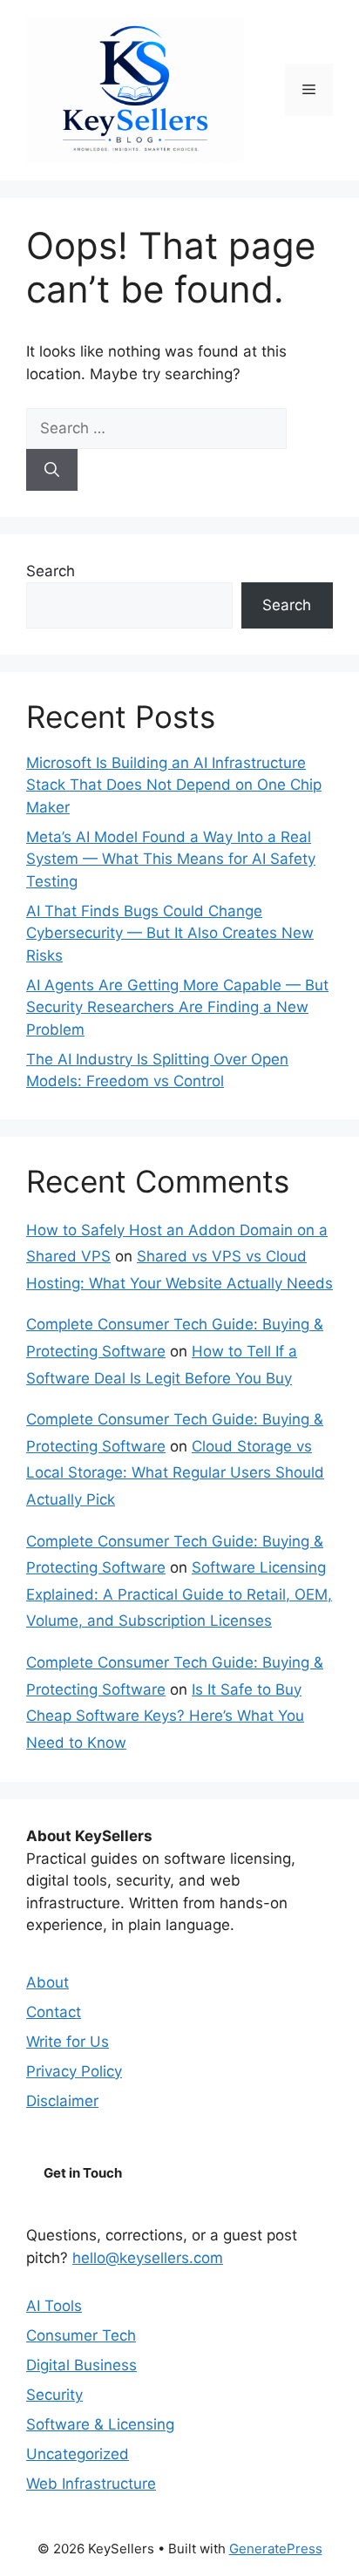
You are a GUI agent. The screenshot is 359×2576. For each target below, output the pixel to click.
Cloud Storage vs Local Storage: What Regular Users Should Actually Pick (175, 1473)
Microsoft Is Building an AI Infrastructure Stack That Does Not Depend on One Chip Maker (174, 785)
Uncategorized (78, 2454)
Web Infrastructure (91, 2484)
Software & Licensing (100, 2424)
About (47, 1982)
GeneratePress (276, 2549)
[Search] (52, 470)
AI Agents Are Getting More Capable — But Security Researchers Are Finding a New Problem (177, 1007)
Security (54, 2395)
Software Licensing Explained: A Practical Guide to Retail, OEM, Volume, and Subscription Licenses (179, 1594)
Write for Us (68, 2042)
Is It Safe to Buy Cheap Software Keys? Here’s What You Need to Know (165, 1716)
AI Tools (54, 2306)
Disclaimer (62, 2101)
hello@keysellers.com (148, 2258)
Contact (54, 2012)
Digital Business (81, 2365)
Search (51, 571)
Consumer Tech (81, 2335)
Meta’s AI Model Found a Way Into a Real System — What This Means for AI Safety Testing (171, 859)
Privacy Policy (74, 2071)
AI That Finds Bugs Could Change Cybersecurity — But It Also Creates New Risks (170, 933)
